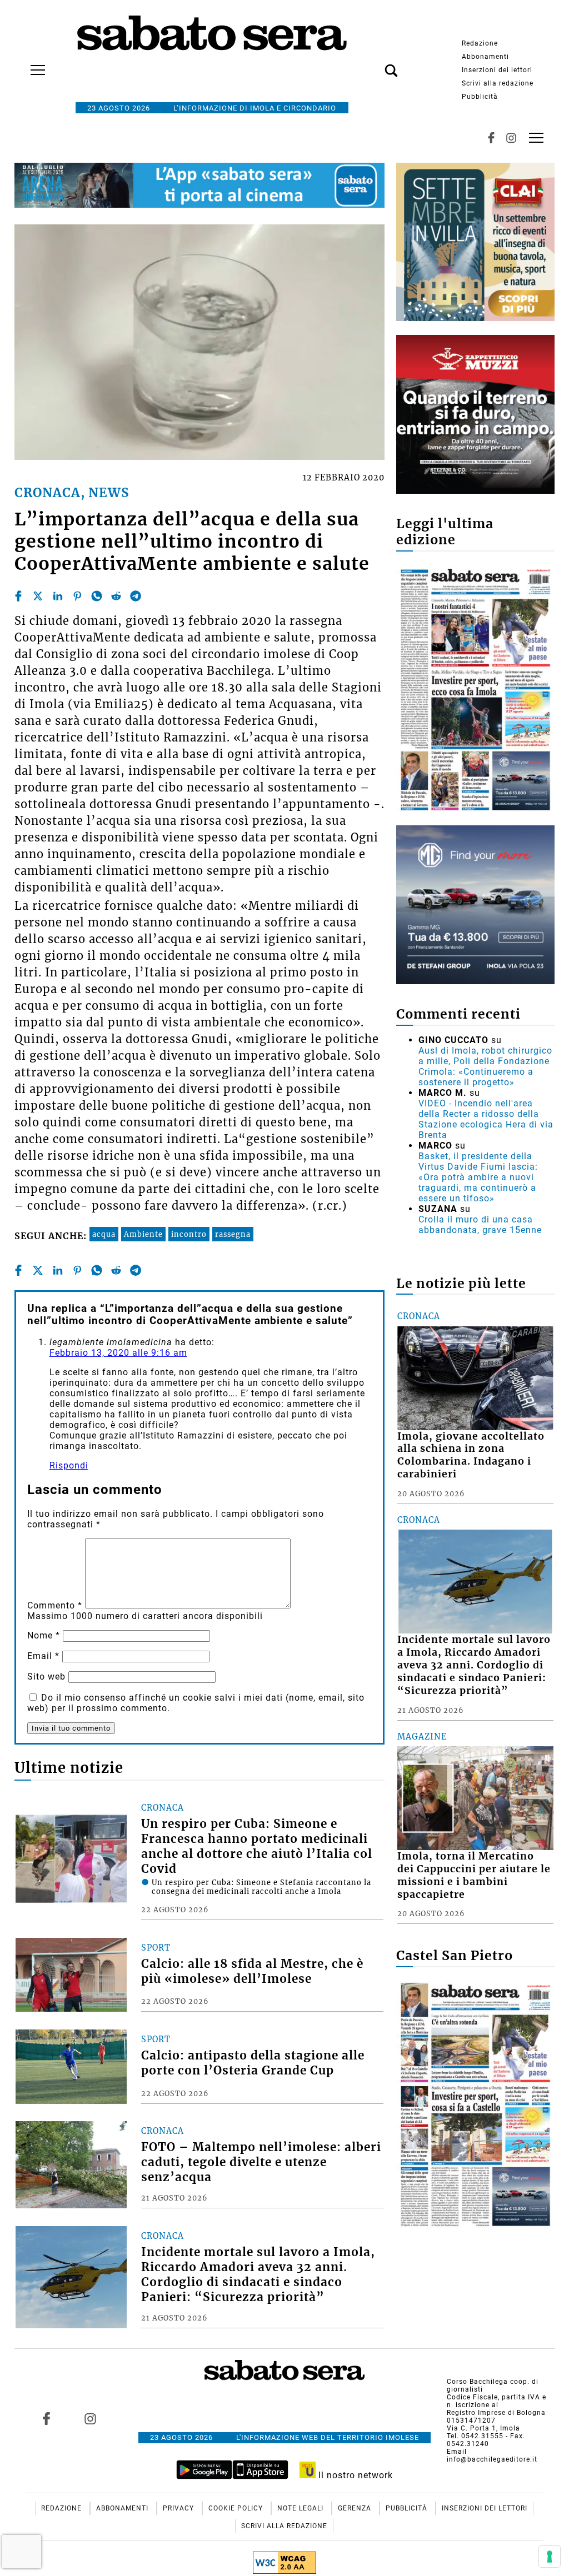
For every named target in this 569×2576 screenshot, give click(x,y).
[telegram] (136, 596)
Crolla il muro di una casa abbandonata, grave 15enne (480, 1225)
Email (43, 1656)
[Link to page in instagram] (90, 2418)
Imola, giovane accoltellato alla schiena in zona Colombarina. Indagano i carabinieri (471, 1455)
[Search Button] (375, 64)
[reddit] (116, 596)
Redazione (480, 43)
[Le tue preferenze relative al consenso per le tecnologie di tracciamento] (550, 2557)
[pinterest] (77, 596)
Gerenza (356, 2508)
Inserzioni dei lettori (497, 70)
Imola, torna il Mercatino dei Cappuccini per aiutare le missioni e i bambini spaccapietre (474, 1875)
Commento (55, 1605)
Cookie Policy (237, 2508)
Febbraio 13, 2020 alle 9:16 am (118, 1353)
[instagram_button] (511, 138)
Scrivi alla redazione (498, 83)
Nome (44, 1635)
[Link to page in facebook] (46, 2418)
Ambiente (143, 1234)
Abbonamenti (485, 57)
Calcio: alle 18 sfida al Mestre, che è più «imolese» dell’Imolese (252, 1971)
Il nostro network (354, 2475)
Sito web (46, 1677)
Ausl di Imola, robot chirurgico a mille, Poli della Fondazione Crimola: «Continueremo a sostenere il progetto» (485, 1066)
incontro (189, 1234)
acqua (104, 1234)
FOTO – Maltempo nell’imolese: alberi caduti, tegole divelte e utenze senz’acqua (261, 2162)
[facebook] (18, 596)
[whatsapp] (97, 596)
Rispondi (69, 1465)
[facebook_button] (491, 138)
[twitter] (38, 596)
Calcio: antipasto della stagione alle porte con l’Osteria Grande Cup (253, 2063)
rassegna (233, 1234)
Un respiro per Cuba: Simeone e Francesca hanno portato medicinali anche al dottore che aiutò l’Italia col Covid (257, 1846)
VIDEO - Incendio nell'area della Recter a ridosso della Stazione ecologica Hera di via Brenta (486, 1119)
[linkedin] (58, 596)
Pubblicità (480, 97)
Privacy (179, 2508)
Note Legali (301, 2508)
